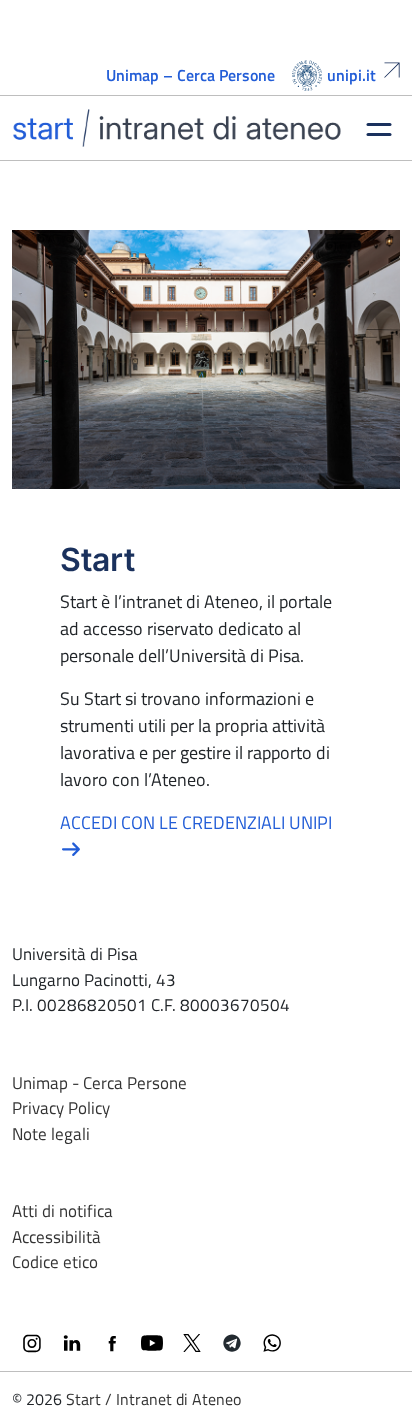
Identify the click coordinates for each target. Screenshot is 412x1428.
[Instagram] (32, 1343)
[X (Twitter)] (192, 1343)
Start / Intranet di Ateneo (153, 1399)
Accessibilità (56, 1237)
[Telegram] (232, 1343)
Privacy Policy (61, 1108)
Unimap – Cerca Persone (190, 75)
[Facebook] (112, 1343)
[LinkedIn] (72, 1343)
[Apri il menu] (379, 128)
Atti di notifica (62, 1211)
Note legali (51, 1134)
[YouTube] (152, 1343)
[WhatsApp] (272, 1343)
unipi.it (351, 75)
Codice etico (55, 1262)
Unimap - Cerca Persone (99, 1083)
